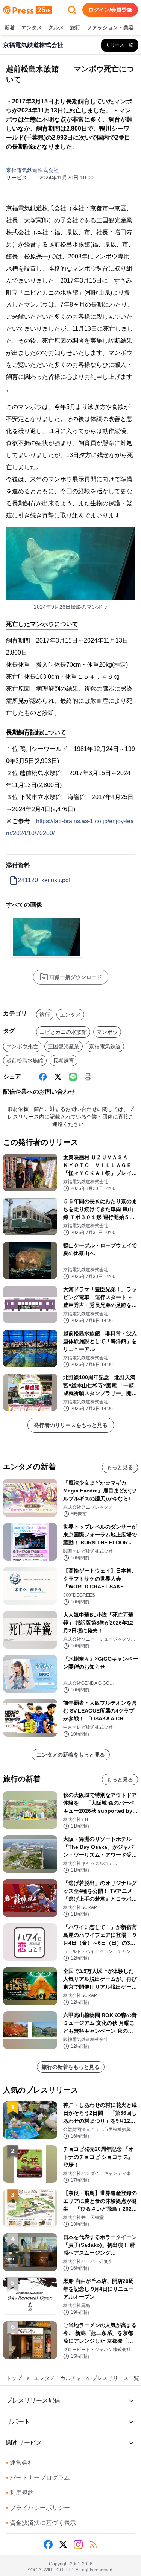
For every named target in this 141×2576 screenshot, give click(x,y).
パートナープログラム (38, 2478)
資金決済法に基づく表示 (41, 2523)
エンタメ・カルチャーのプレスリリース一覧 (86, 2378)
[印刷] (88, 1077)
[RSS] (93, 2544)
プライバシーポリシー (38, 2508)
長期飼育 (64, 1061)
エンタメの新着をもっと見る (71, 1755)
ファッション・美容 (110, 27)
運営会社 (20, 2463)
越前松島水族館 (25, 1061)
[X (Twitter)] (58, 1077)
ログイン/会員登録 (110, 10)
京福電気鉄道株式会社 (32, 170)
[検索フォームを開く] (72, 10)
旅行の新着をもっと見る (71, 2067)
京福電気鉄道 (105, 1046)
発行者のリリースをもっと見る (71, 1425)
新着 (10, 27)
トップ (14, 2378)
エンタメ (32, 27)
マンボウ (107, 1032)
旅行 (75, 27)
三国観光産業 (64, 1046)
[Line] (73, 1077)
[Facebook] (43, 1077)
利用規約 (20, 2493)
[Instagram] (78, 2544)
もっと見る (120, 1467)
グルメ (56, 27)
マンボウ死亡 (22, 1046)
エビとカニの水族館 (63, 1032)
